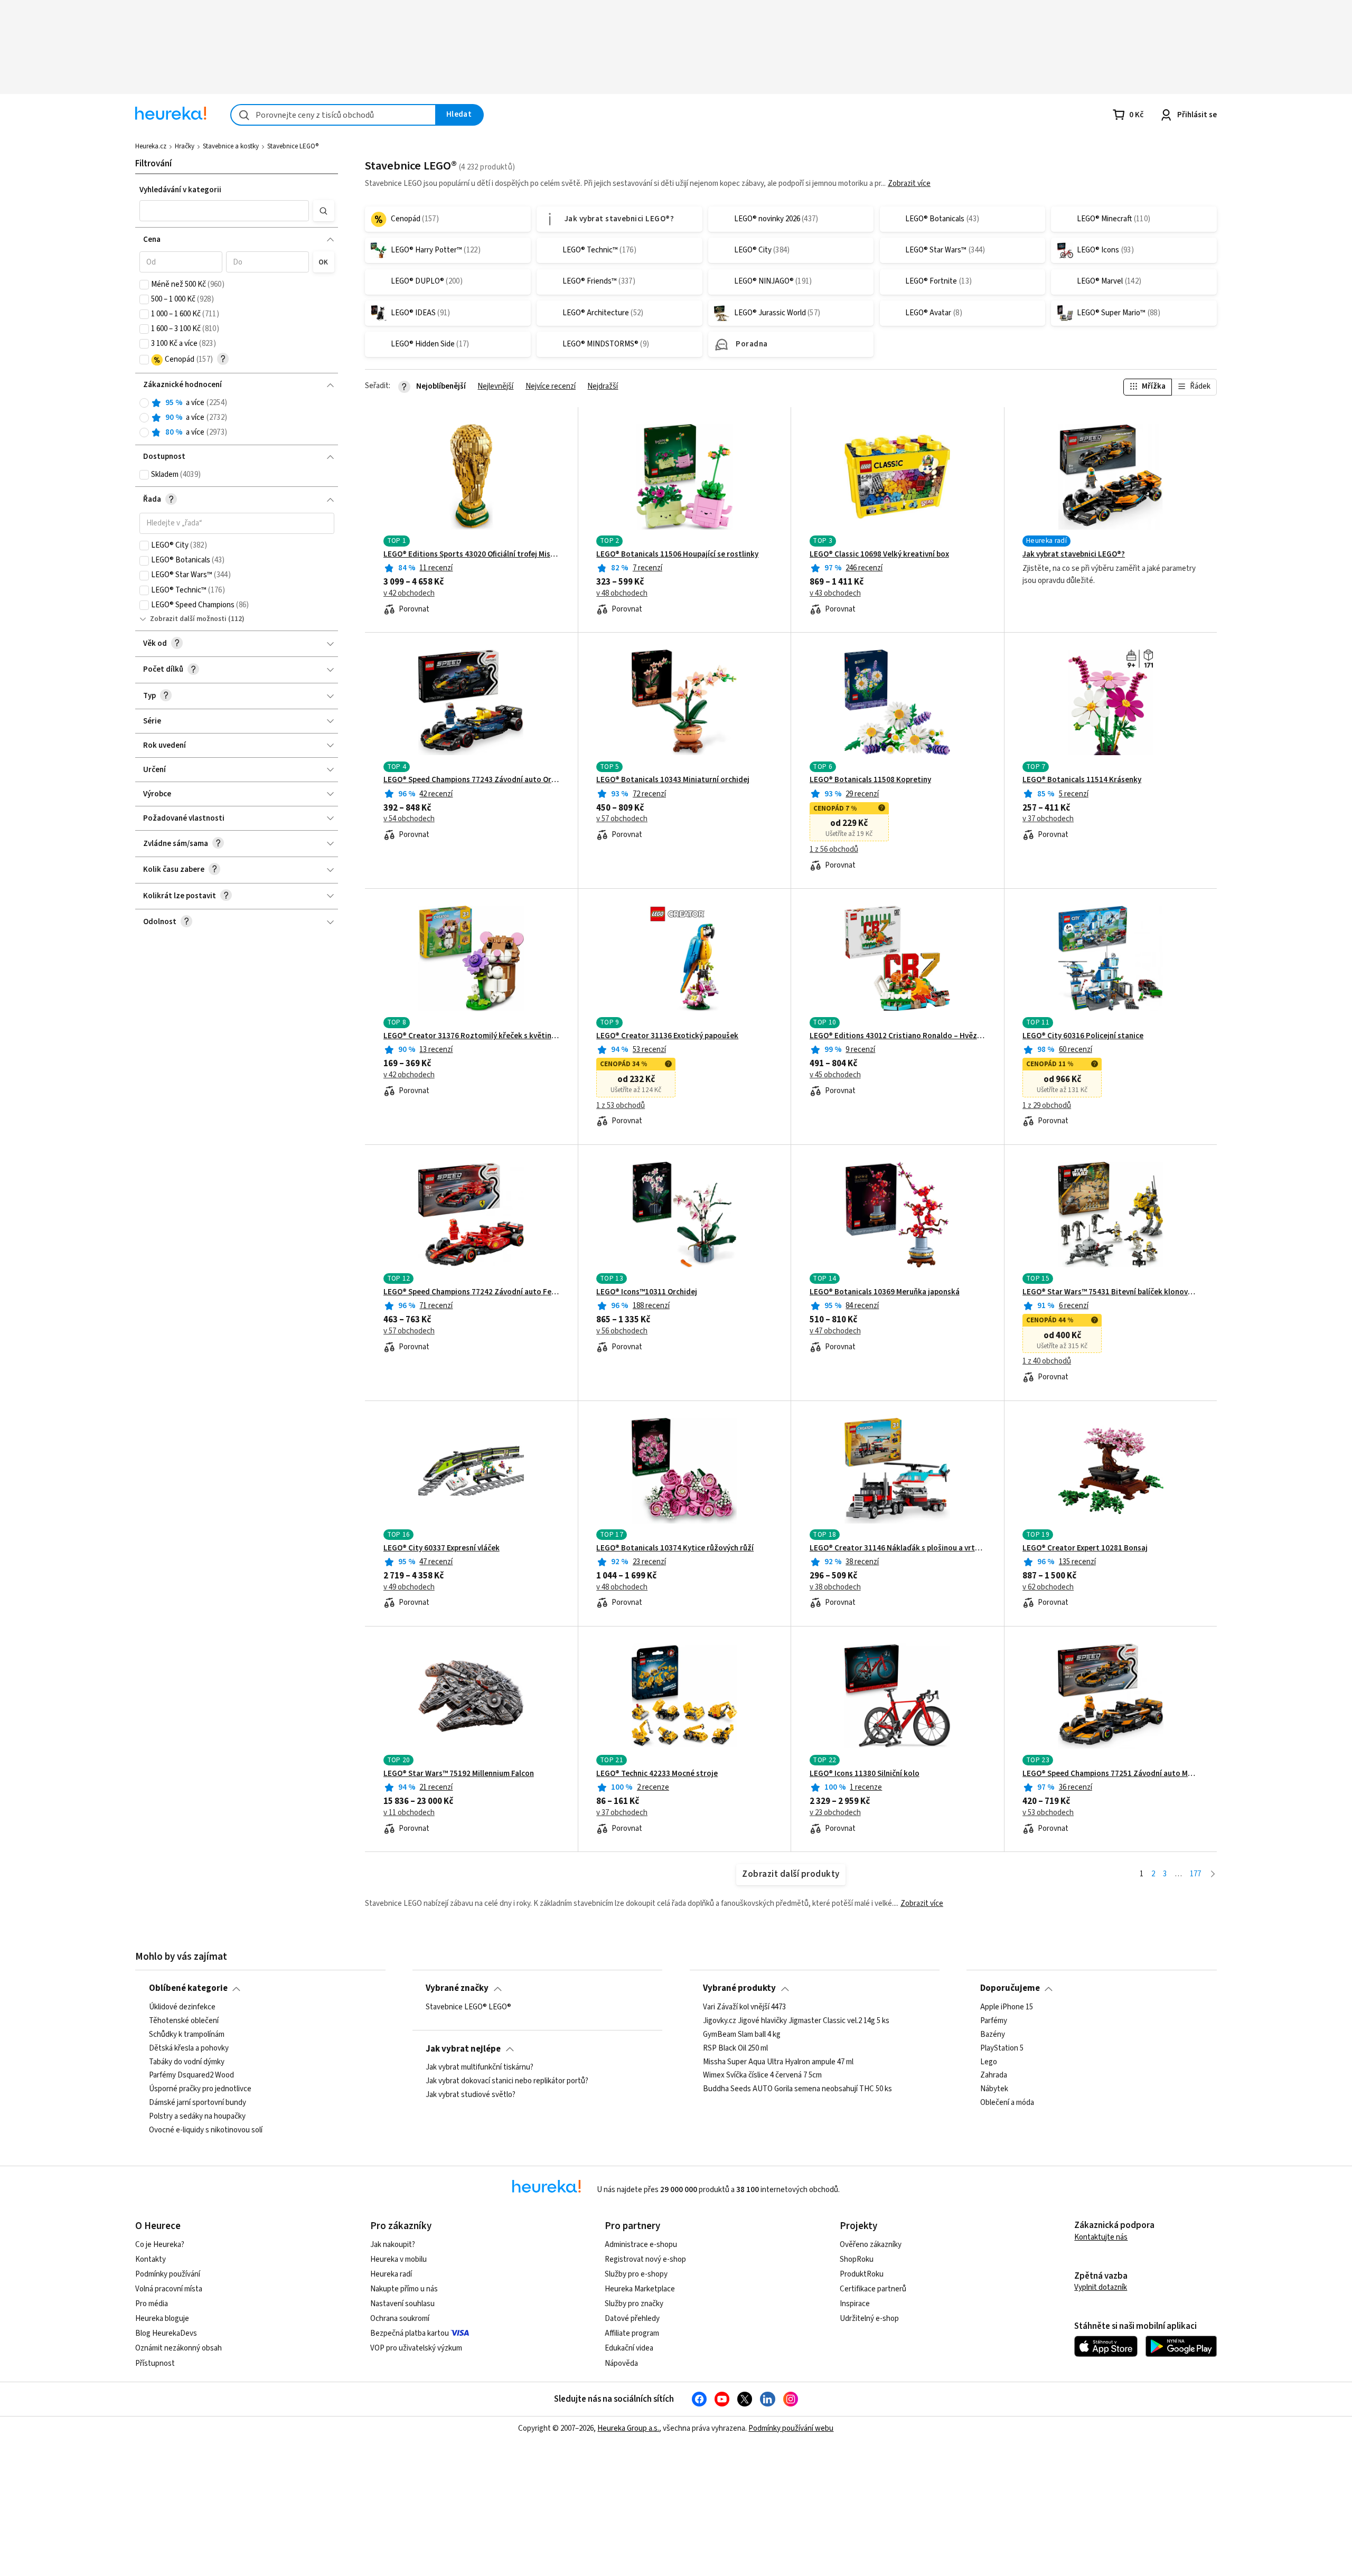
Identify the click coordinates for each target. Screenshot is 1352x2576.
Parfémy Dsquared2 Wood (191, 2075)
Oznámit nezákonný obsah (179, 2348)
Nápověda (621, 2363)
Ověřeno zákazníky (871, 2245)
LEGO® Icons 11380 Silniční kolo (865, 1774)
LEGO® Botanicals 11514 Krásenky (1082, 780)
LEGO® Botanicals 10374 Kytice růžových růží (675, 1548)
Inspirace (855, 2304)
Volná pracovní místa (169, 2289)
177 (1195, 1874)
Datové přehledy (632, 2319)
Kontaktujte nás (1101, 2237)
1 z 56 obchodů (834, 850)
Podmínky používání (168, 2274)
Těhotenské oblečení (184, 2021)
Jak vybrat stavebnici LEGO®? (1074, 554)
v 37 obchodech (1048, 819)
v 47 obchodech (835, 1331)
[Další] (1213, 1874)
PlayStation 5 (1002, 2048)
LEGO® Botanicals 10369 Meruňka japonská (885, 1292)
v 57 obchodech (622, 819)
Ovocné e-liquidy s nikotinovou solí (206, 2130)
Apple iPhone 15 (1007, 2007)
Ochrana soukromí (400, 2319)
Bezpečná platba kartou (410, 2333)
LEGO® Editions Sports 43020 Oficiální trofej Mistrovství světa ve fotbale (471, 554)
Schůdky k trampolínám (187, 2034)
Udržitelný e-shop (869, 2319)
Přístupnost (155, 2363)
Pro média (152, 2304)
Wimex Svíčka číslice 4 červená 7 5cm (762, 2075)
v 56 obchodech (622, 1331)
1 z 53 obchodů (621, 1106)
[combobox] (333, 115)
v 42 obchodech (409, 594)
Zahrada (994, 2075)
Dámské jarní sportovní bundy (198, 2103)
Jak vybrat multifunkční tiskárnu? (480, 2067)
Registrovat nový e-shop (645, 2259)
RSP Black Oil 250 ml (735, 2048)
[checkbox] (144, 285)
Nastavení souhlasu (402, 2304)
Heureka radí (391, 2274)
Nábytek (994, 2089)
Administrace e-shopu (641, 2245)
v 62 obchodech (1048, 1587)
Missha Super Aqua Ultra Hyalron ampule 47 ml (778, 2062)
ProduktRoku (862, 2274)
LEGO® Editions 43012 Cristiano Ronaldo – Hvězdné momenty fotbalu (898, 1036)
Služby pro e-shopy (636, 2274)
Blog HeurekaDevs (166, 2333)
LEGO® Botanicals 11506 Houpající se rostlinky (677, 554)
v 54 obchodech (409, 819)
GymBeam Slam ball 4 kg (742, 2034)
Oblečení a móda (1007, 2103)
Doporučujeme (1010, 1988)
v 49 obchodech (409, 1587)
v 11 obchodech (409, 1813)
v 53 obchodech (1048, 1813)
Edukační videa (629, 2348)
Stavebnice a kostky (231, 146)
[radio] (144, 403)
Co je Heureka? (160, 2245)
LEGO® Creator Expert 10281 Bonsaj (1085, 1548)
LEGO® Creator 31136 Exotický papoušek (667, 1036)
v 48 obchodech (622, 594)
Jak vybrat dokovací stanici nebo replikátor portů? (507, 2081)
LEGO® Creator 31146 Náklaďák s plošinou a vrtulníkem (898, 1548)
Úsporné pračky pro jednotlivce (200, 2089)
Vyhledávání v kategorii (180, 190)
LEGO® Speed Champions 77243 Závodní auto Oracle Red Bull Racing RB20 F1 (471, 780)
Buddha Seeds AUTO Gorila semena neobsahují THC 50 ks (797, 2089)
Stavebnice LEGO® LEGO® (468, 2007)
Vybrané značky (457, 1988)
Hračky (185, 146)
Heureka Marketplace (640, 2289)
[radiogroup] (237, 418)
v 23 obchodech (835, 1813)
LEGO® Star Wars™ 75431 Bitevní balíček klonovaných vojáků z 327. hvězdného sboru (1110, 1292)
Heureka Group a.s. (628, 2428)
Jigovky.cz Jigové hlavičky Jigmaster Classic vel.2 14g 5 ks (796, 2021)
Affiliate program (632, 2333)
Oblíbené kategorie (188, 1988)
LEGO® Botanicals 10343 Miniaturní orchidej (673, 780)
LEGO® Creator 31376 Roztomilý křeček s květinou (471, 1036)
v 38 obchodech (835, 1587)
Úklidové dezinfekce (182, 2007)
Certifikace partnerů (873, 2289)
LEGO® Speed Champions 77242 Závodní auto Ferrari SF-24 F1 (471, 1292)
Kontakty (151, 2259)
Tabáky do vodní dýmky (187, 2062)
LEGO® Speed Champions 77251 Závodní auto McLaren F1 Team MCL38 (1110, 1774)
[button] (224, 211)
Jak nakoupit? (393, 2245)
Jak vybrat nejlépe (463, 2049)
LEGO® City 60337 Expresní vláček (442, 1548)
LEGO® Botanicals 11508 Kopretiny (870, 780)
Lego (989, 2062)
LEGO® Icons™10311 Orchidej (647, 1292)
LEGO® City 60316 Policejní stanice (1083, 1036)
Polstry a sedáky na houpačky (197, 2117)
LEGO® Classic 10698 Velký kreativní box (879, 554)
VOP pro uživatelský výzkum (416, 2348)
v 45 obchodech (835, 1075)
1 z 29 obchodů (1047, 1106)
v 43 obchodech (835, 594)
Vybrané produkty (739, 1988)
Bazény (993, 2034)
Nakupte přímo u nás (404, 2289)
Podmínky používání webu (791, 2428)
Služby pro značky (634, 2304)
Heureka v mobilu (398, 2259)
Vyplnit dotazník (1101, 2287)
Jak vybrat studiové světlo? (471, 2095)
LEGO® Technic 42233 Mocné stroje (657, 1774)
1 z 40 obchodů (1047, 1361)
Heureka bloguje (162, 2319)
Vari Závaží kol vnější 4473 (744, 2007)
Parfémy (994, 2021)
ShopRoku (857, 2259)
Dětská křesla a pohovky (189, 2048)
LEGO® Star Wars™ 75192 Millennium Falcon (459, 1774)
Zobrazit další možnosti (188, 619)
